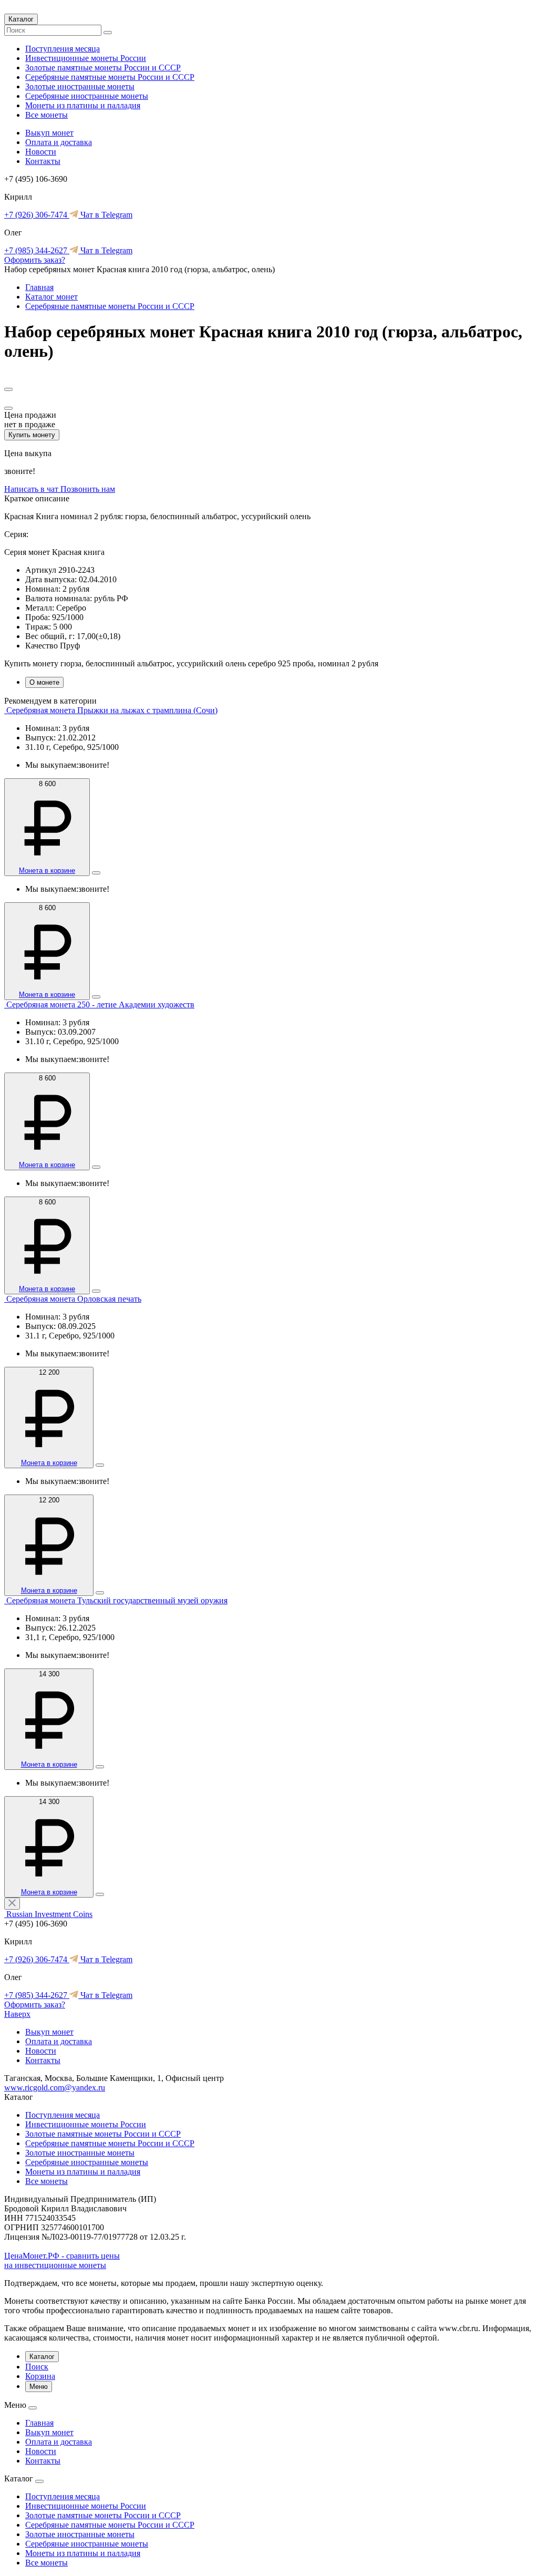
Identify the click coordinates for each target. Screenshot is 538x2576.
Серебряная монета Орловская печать (74, 1299)
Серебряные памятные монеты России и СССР (110, 77)
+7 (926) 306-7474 (37, 215)
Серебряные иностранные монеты (87, 96)
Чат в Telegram (105, 215)
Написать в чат (32, 489)
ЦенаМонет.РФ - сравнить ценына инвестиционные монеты (62, 2260)
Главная (39, 287)
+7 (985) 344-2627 (37, 250)
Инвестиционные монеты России (86, 58)
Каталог (21, 19)
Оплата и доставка (59, 142)
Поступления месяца (63, 49)
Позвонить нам (88, 489)
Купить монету (32, 435)
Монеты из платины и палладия (83, 105)
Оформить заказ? (35, 260)
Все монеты (46, 115)
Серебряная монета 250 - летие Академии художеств (100, 1004)
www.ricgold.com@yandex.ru (55, 2088)
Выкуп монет (49, 133)
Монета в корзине (47, 870)
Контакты (43, 161)
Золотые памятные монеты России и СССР (103, 68)
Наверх (17, 2014)
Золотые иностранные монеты (80, 86)
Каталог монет (51, 297)
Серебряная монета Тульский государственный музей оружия (117, 1600)
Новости (41, 152)
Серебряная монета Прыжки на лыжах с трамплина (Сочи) (112, 710)
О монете (44, 682)
